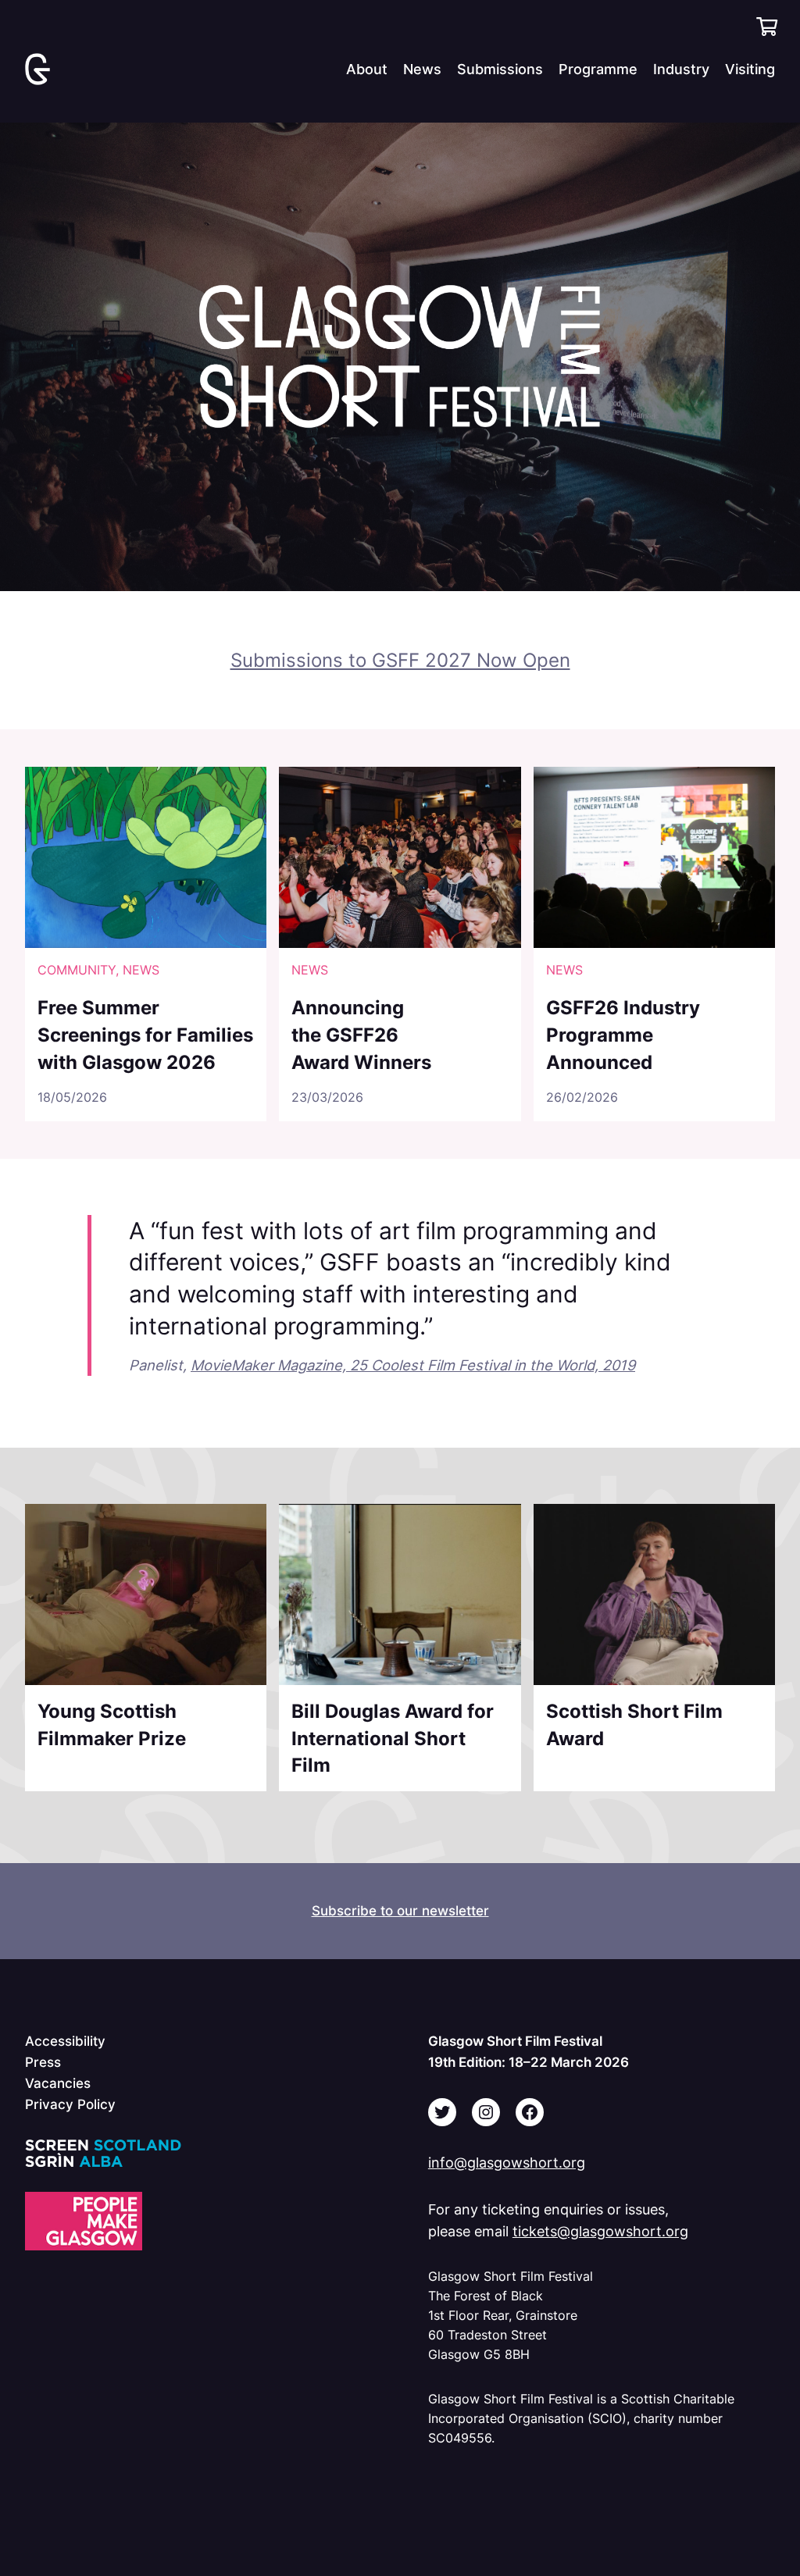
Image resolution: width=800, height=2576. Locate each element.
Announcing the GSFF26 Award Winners (361, 1034)
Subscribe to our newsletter (400, 1910)
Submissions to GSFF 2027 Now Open (400, 660)
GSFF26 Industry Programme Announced (623, 1034)
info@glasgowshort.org (507, 2162)
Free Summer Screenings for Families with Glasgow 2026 (145, 1034)
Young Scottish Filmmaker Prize (112, 1724)
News (141, 970)
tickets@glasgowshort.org (600, 2231)
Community (77, 970)
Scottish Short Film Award (634, 1724)
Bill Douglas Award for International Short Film (393, 1738)
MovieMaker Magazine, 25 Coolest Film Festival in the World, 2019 (413, 1365)
